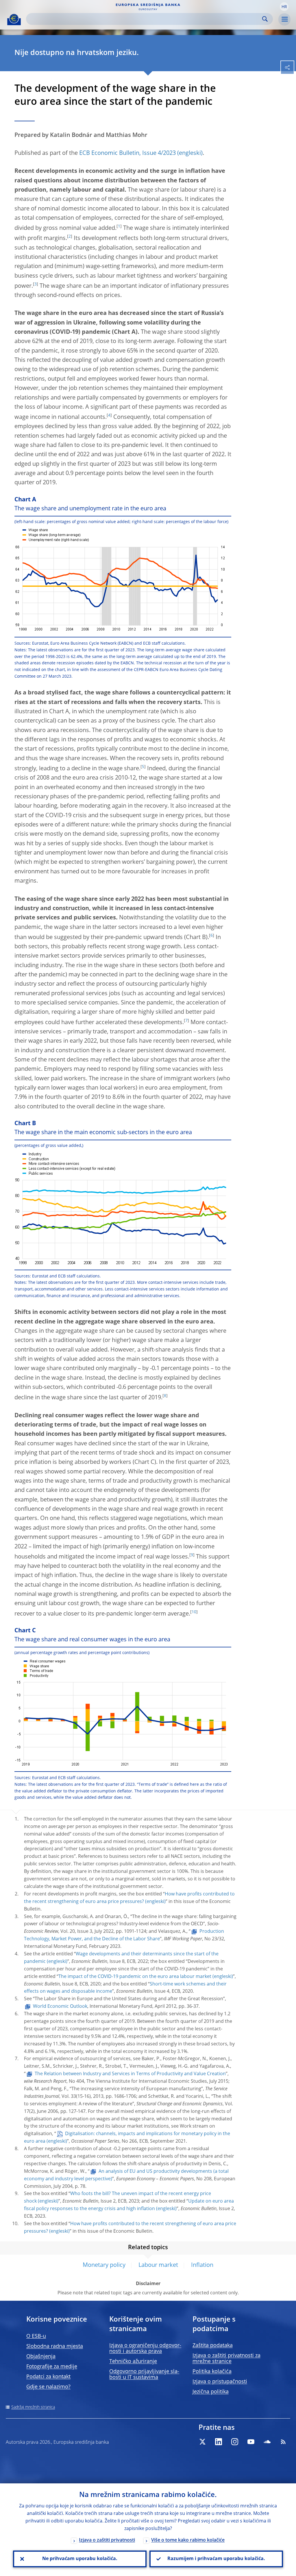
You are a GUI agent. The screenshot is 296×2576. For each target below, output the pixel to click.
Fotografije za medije (52, 2367)
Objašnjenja (41, 2357)
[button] (284, 7)
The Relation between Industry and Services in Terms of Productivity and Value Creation (130, 2074)
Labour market (158, 2265)
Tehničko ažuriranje (133, 2362)
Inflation (202, 2265)
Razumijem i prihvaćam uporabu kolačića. (216, 2559)
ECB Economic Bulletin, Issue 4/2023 (127, 153)
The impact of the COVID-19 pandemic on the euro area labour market (135, 1977)
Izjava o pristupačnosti (220, 2382)
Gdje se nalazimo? (48, 2387)
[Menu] (284, 19)
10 (194, 1612)
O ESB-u (36, 2336)
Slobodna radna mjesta (55, 2346)
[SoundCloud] (267, 2442)
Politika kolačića (212, 2372)
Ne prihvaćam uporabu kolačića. (80, 2559)
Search (265, 19)
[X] (202, 2442)
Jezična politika (211, 2392)
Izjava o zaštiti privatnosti (107, 2540)
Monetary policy (104, 2265)
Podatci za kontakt (48, 2377)
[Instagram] (235, 2442)
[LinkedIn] (219, 2442)
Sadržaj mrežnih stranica (33, 2407)
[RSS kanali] (283, 2442)
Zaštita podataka (213, 2346)
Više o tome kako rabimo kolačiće (188, 2540)
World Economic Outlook (60, 2007)
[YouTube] (251, 2442)
